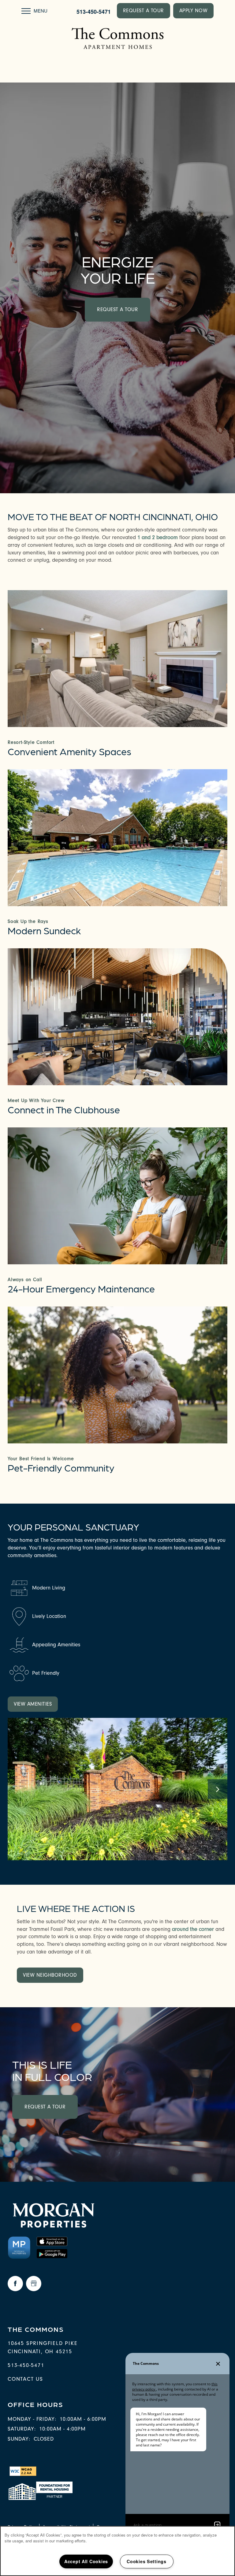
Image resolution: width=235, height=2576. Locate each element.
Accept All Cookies (86, 2561)
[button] (144, 11)
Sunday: (19, 2439)
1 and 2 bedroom (158, 537)
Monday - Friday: (32, 2419)
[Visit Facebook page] (15, 2284)
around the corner (193, 1929)
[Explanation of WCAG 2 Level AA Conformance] (22, 2471)
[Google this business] (34, 2284)
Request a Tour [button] (117, 309)
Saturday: (22, 2429)
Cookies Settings (147, 2561)
